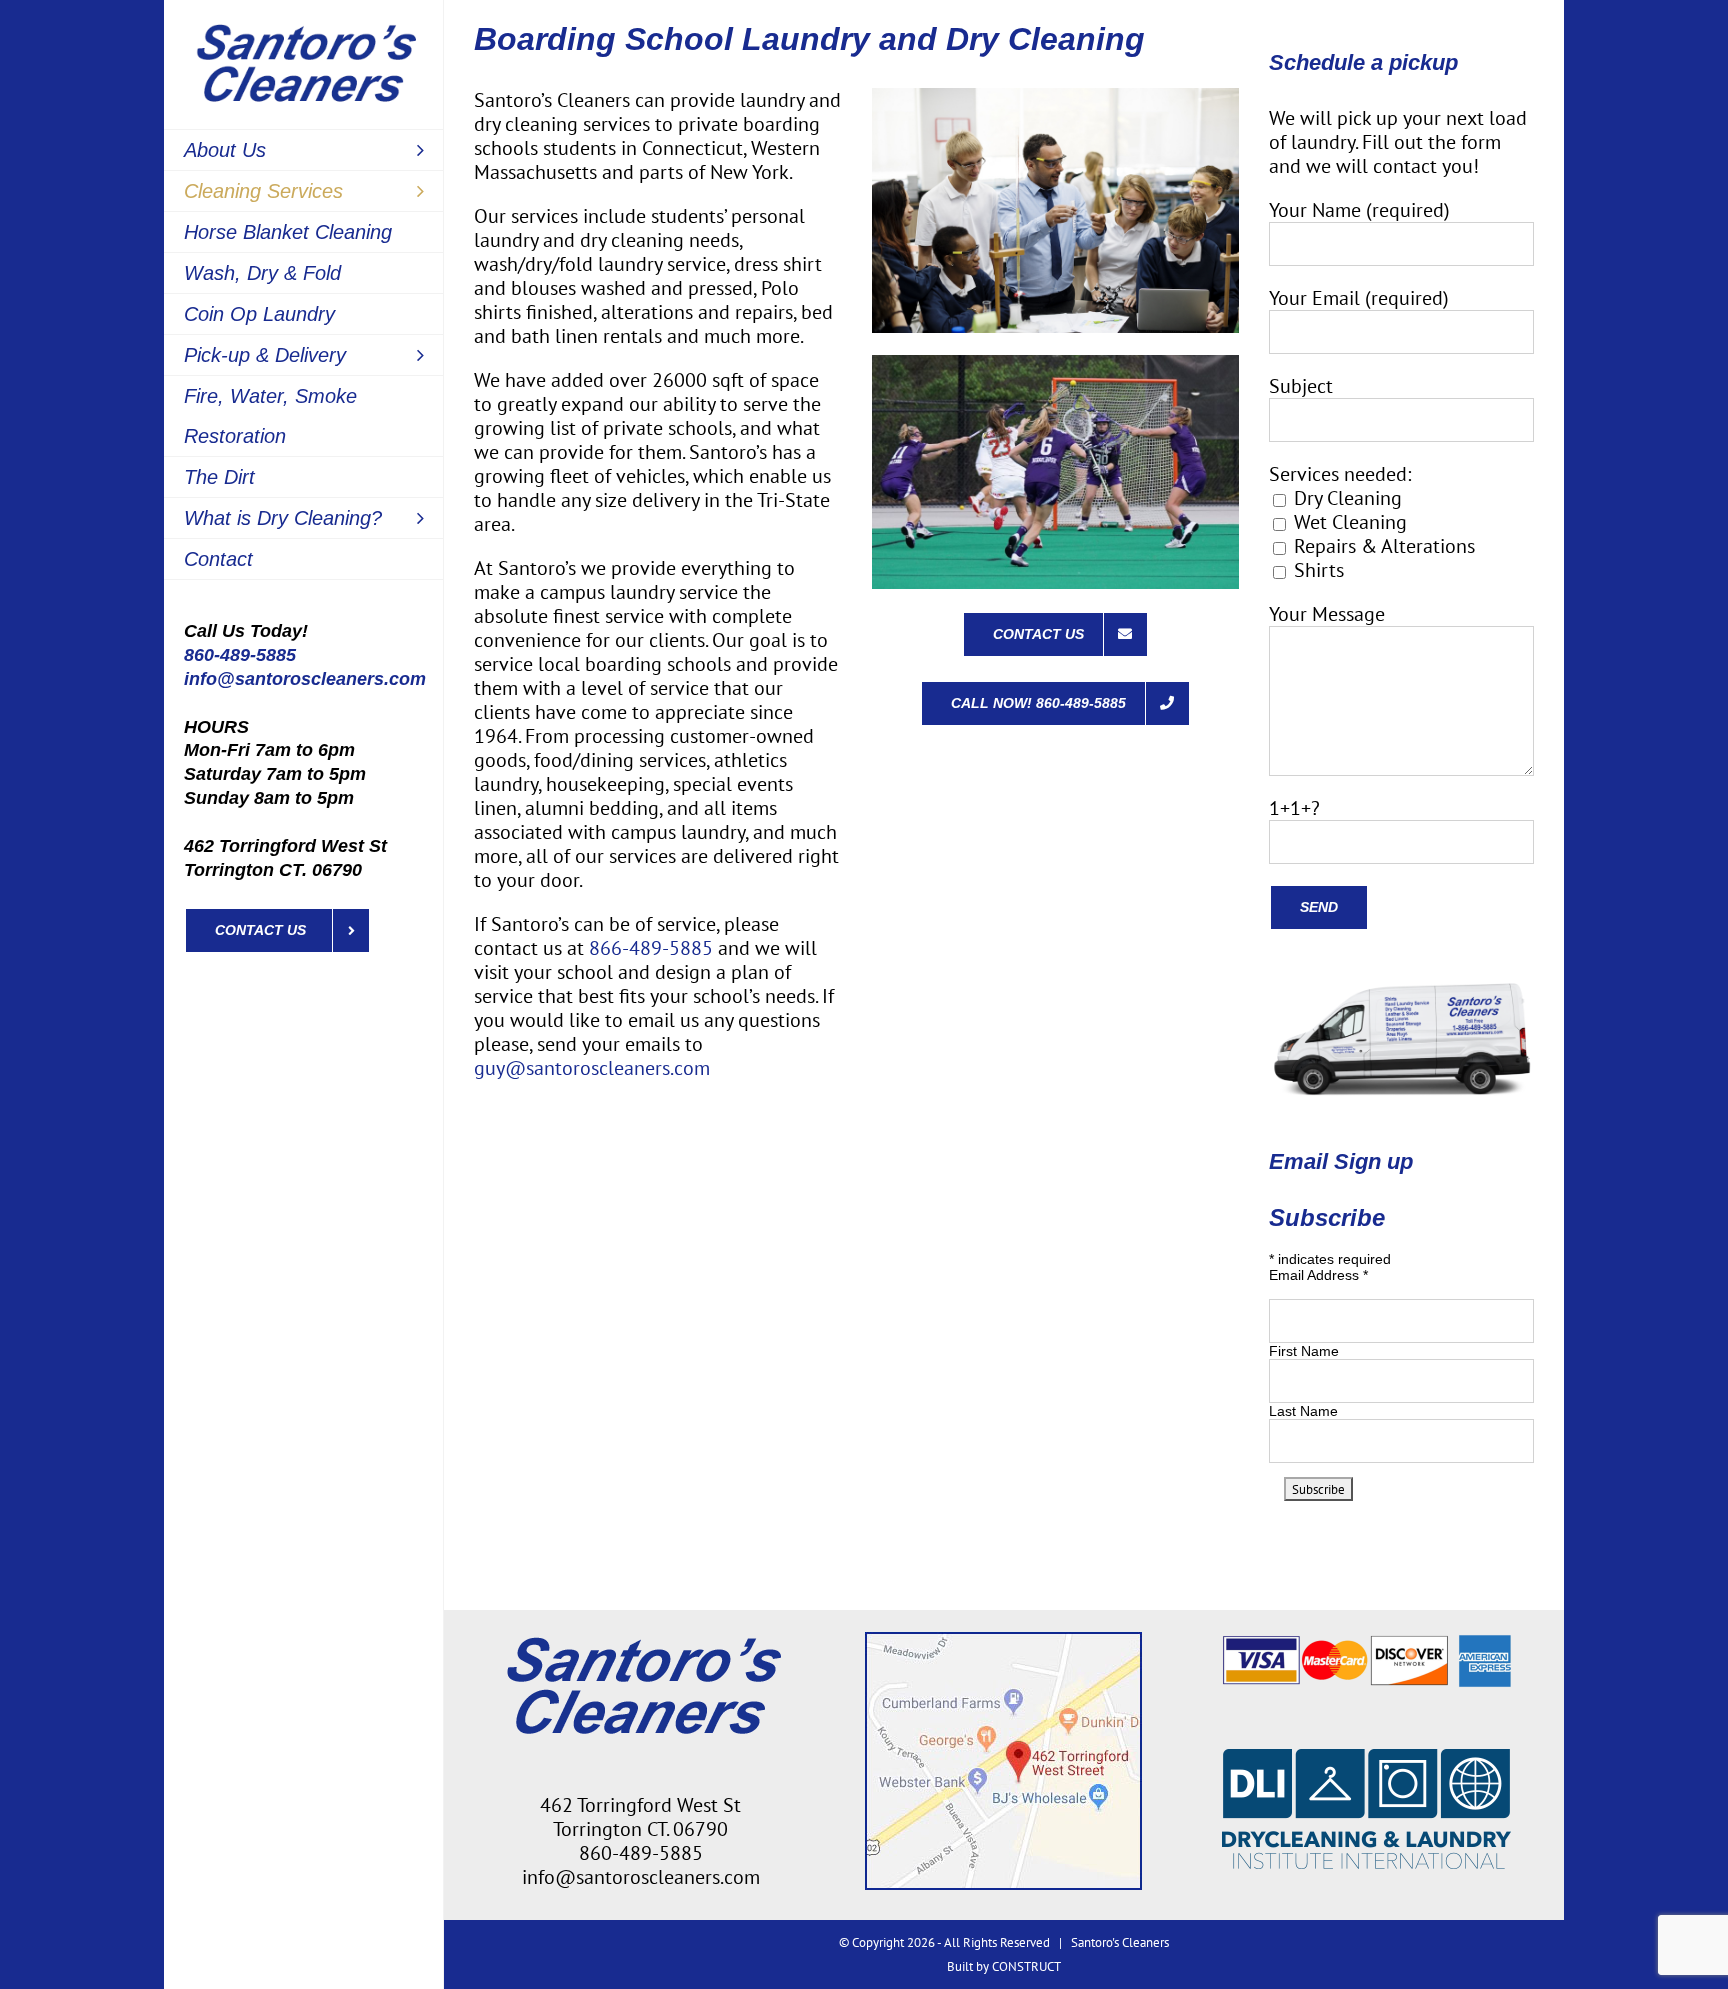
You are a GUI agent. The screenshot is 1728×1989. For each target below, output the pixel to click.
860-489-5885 (240, 655)
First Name (1304, 1351)
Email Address (1318, 1275)
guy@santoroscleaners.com (592, 1068)
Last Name (1303, 1411)
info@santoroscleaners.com (305, 679)
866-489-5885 (651, 948)
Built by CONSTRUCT (1004, 1966)
